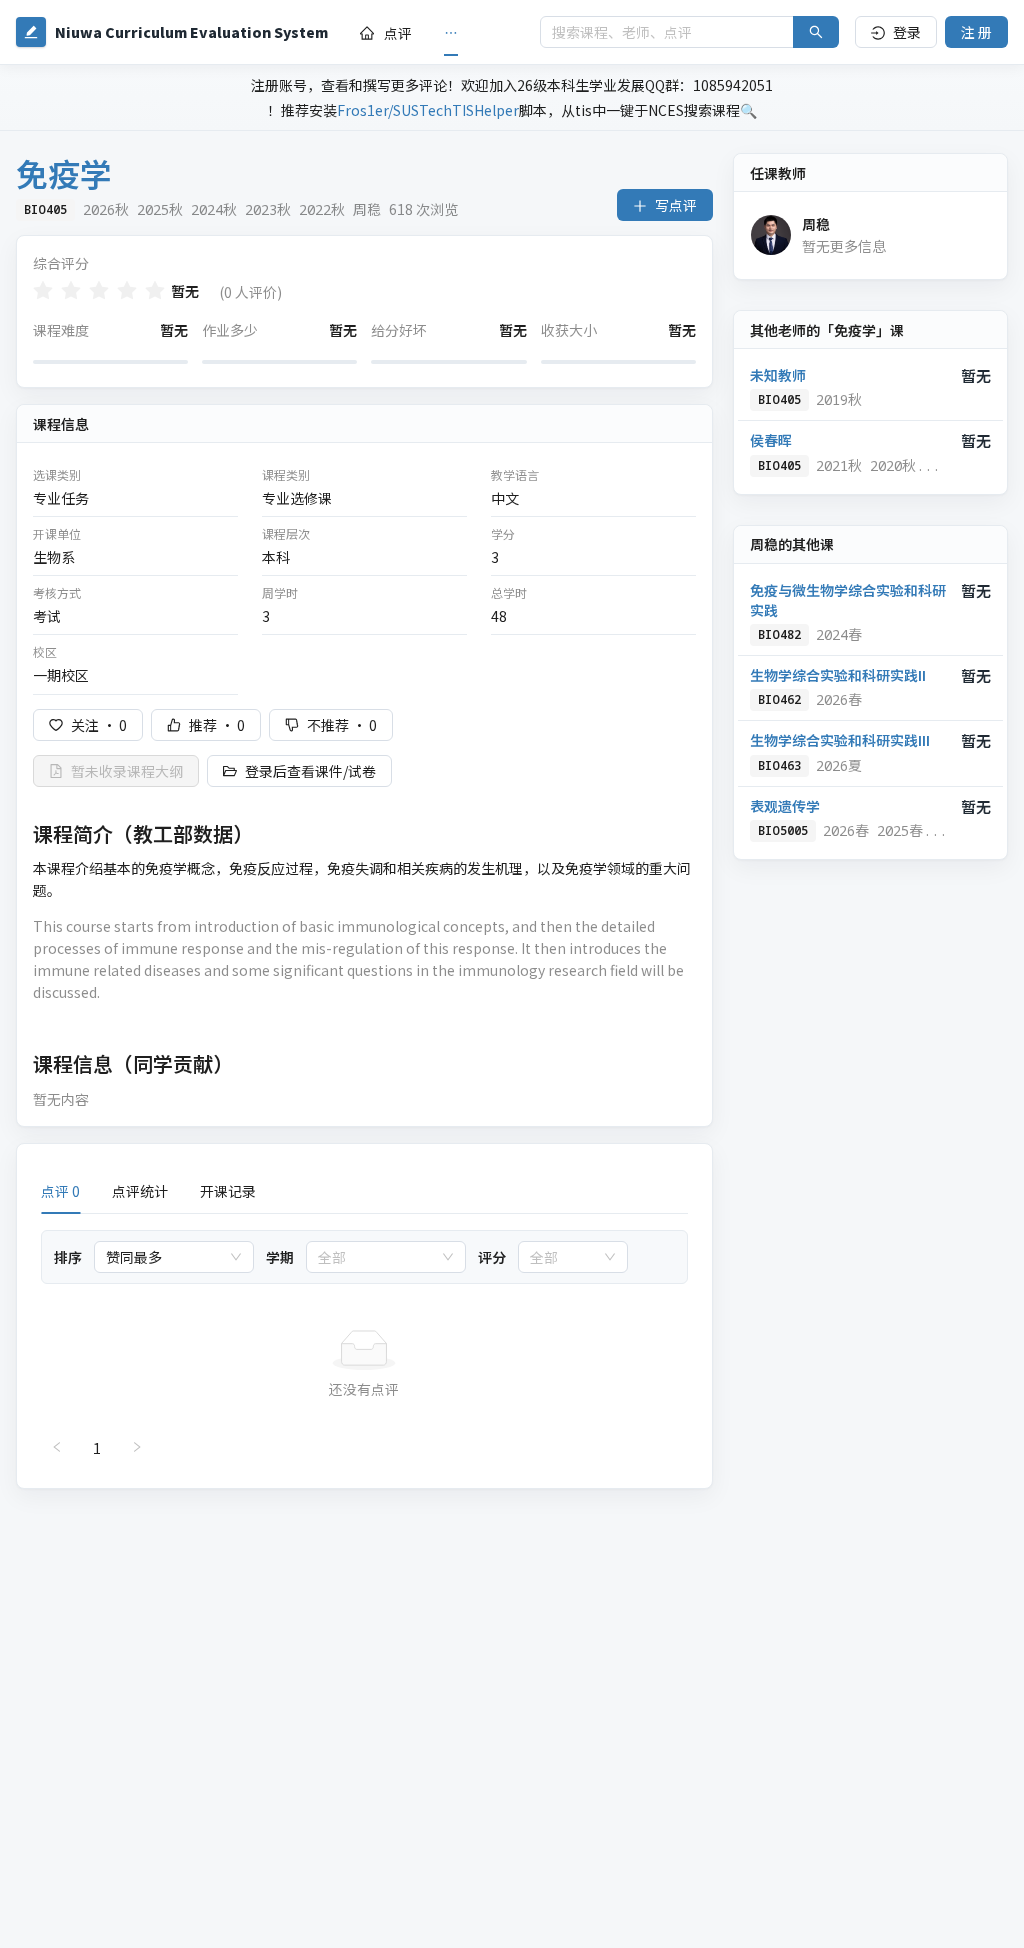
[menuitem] (386, 33)
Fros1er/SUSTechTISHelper (428, 110)
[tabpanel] (364, 1347)
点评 (398, 33)
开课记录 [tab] (228, 1191)
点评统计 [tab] (140, 1191)
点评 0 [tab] (60, 1191)
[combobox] (165, 1257)
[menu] (434, 32)
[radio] (43, 290)
